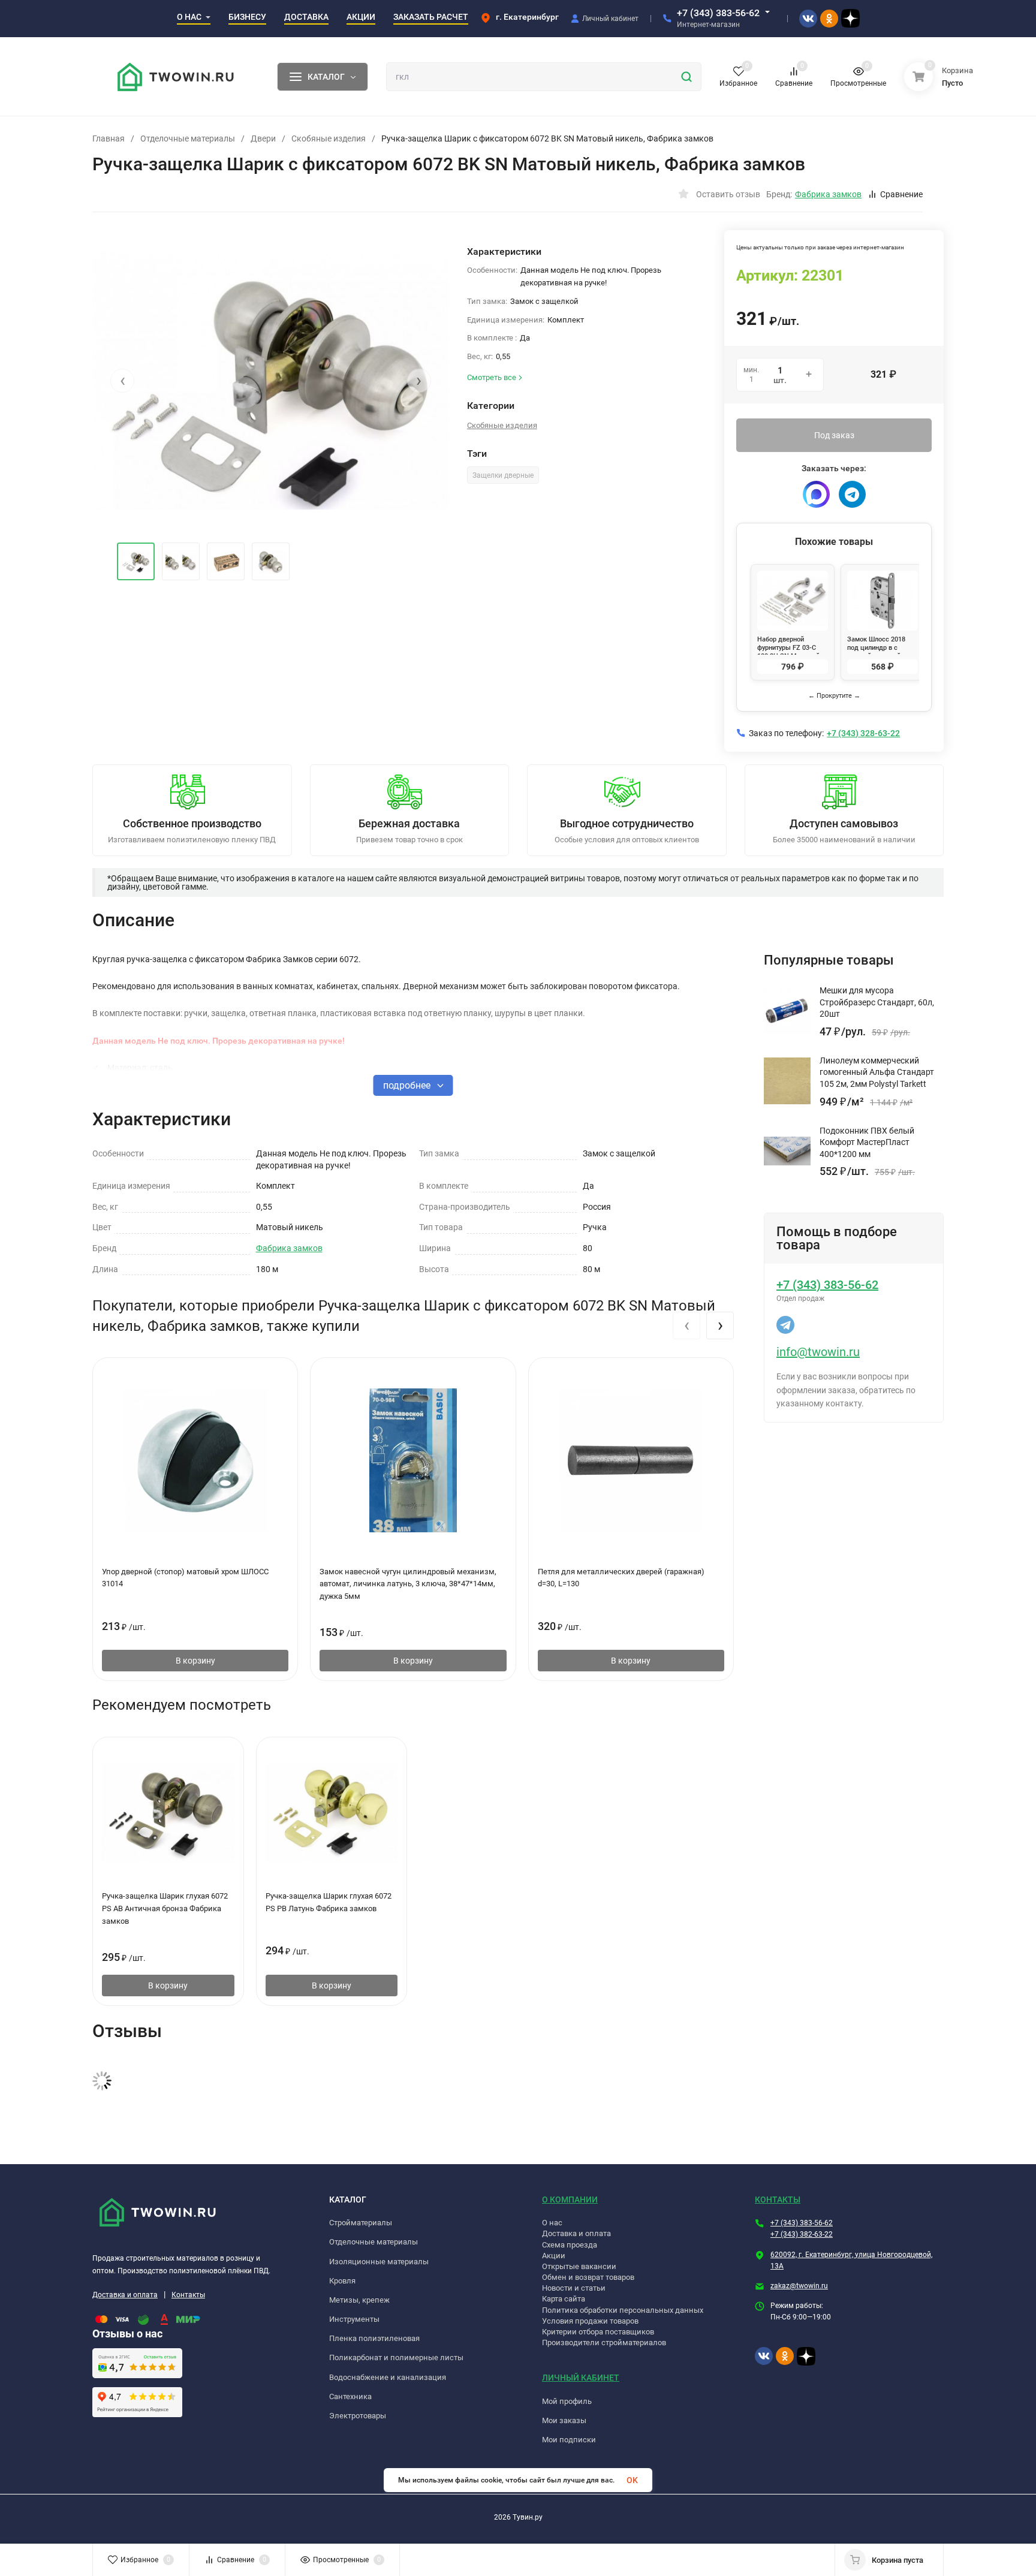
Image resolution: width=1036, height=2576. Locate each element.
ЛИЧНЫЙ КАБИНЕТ (581, 2378)
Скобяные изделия (329, 138)
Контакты (188, 2295)
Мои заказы (564, 2420)
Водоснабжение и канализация (388, 2377)
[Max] (816, 494)
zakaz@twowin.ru (799, 2286)
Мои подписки (569, 2440)
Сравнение (901, 194)
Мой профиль (567, 2401)
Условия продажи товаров (590, 2321)
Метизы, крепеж (359, 2300)
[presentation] (122, 381)
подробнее (408, 1085)
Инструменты (354, 2319)
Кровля (342, 2281)
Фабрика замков (289, 1248)
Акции (554, 2256)
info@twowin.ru (818, 1352)
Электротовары (358, 2416)
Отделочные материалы (188, 138)
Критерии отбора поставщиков (598, 2332)
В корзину (195, 1661)
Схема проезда (570, 2245)
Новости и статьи (574, 2288)
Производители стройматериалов (604, 2342)
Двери (263, 138)
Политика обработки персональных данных (623, 2310)
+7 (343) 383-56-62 (718, 13)
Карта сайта (564, 2299)
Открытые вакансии (579, 2266)
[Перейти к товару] (271, 381)
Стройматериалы (361, 2223)
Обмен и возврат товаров (588, 2277)
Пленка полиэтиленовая (374, 2338)
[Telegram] (852, 494)
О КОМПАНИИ (570, 2200)
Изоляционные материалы (379, 2262)
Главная (109, 138)
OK (632, 2480)
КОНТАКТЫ (778, 2200)
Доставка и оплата (125, 2295)
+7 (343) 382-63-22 (802, 2234)
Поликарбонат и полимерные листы (396, 2357)
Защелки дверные (503, 475)
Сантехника (350, 2396)
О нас (552, 2223)
